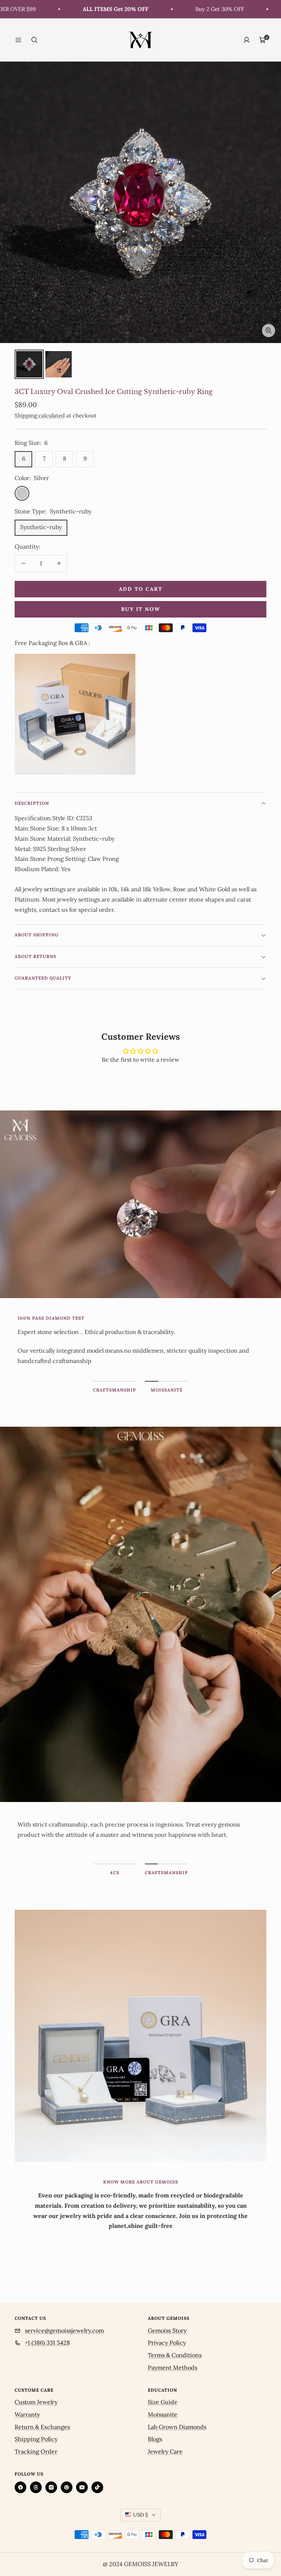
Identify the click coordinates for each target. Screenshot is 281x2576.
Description (32, 803)
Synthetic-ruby (41, 527)
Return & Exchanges (42, 2427)
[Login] (247, 40)
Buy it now (141, 609)
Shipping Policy (36, 2439)
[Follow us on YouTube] (82, 2487)
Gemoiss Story (167, 2330)
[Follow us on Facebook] (20, 2487)
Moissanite (163, 2414)
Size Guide (163, 2402)
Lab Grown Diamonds (177, 2427)
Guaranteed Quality (43, 978)
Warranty (27, 2414)
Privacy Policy (167, 2343)
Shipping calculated (40, 415)
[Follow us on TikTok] (97, 2487)
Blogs (155, 2439)
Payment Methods (173, 2367)
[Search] (34, 40)
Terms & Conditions (175, 2355)
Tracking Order (36, 2451)
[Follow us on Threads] (36, 2487)
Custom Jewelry (36, 2402)
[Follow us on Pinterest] (67, 2487)
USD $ (140, 2515)
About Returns (35, 956)
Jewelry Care (165, 2451)
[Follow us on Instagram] (51, 2487)
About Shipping (37, 935)
